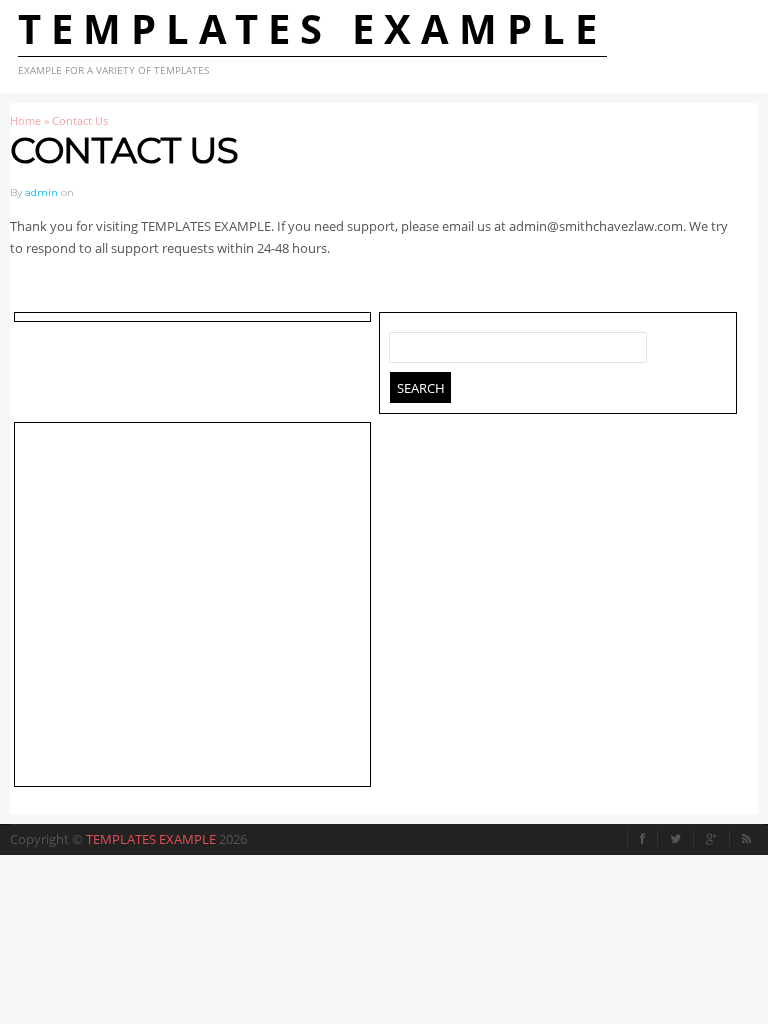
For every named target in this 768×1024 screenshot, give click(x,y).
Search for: (405, 343)
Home (25, 120)
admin (41, 192)
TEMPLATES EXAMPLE (312, 28)
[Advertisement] (188, 608)
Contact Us (124, 150)
